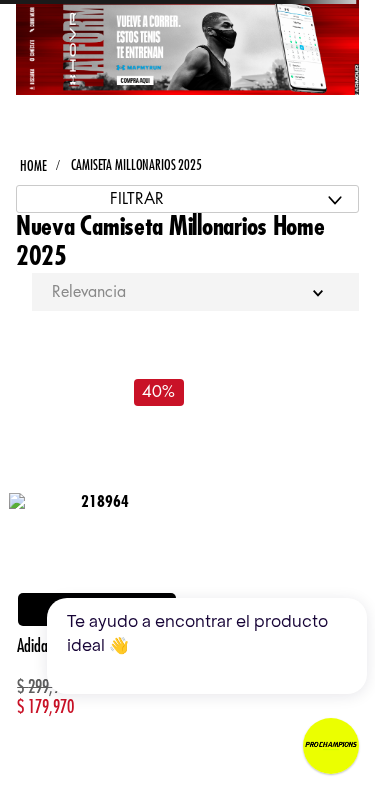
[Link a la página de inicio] (33, 166)
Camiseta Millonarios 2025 (136, 165)
